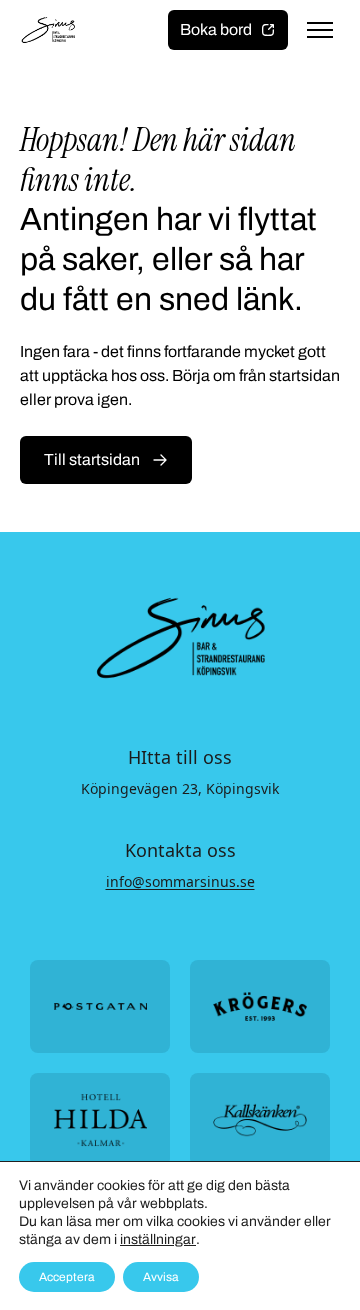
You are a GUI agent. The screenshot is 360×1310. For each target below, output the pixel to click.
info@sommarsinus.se (180, 881)
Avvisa (161, 1277)
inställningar (158, 1239)
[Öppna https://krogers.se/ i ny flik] (260, 1006)
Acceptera (67, 1277)
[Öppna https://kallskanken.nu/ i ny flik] (260, 1119)
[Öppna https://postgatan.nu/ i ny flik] (100, 1006)
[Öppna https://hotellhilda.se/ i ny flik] (100, 1119)
